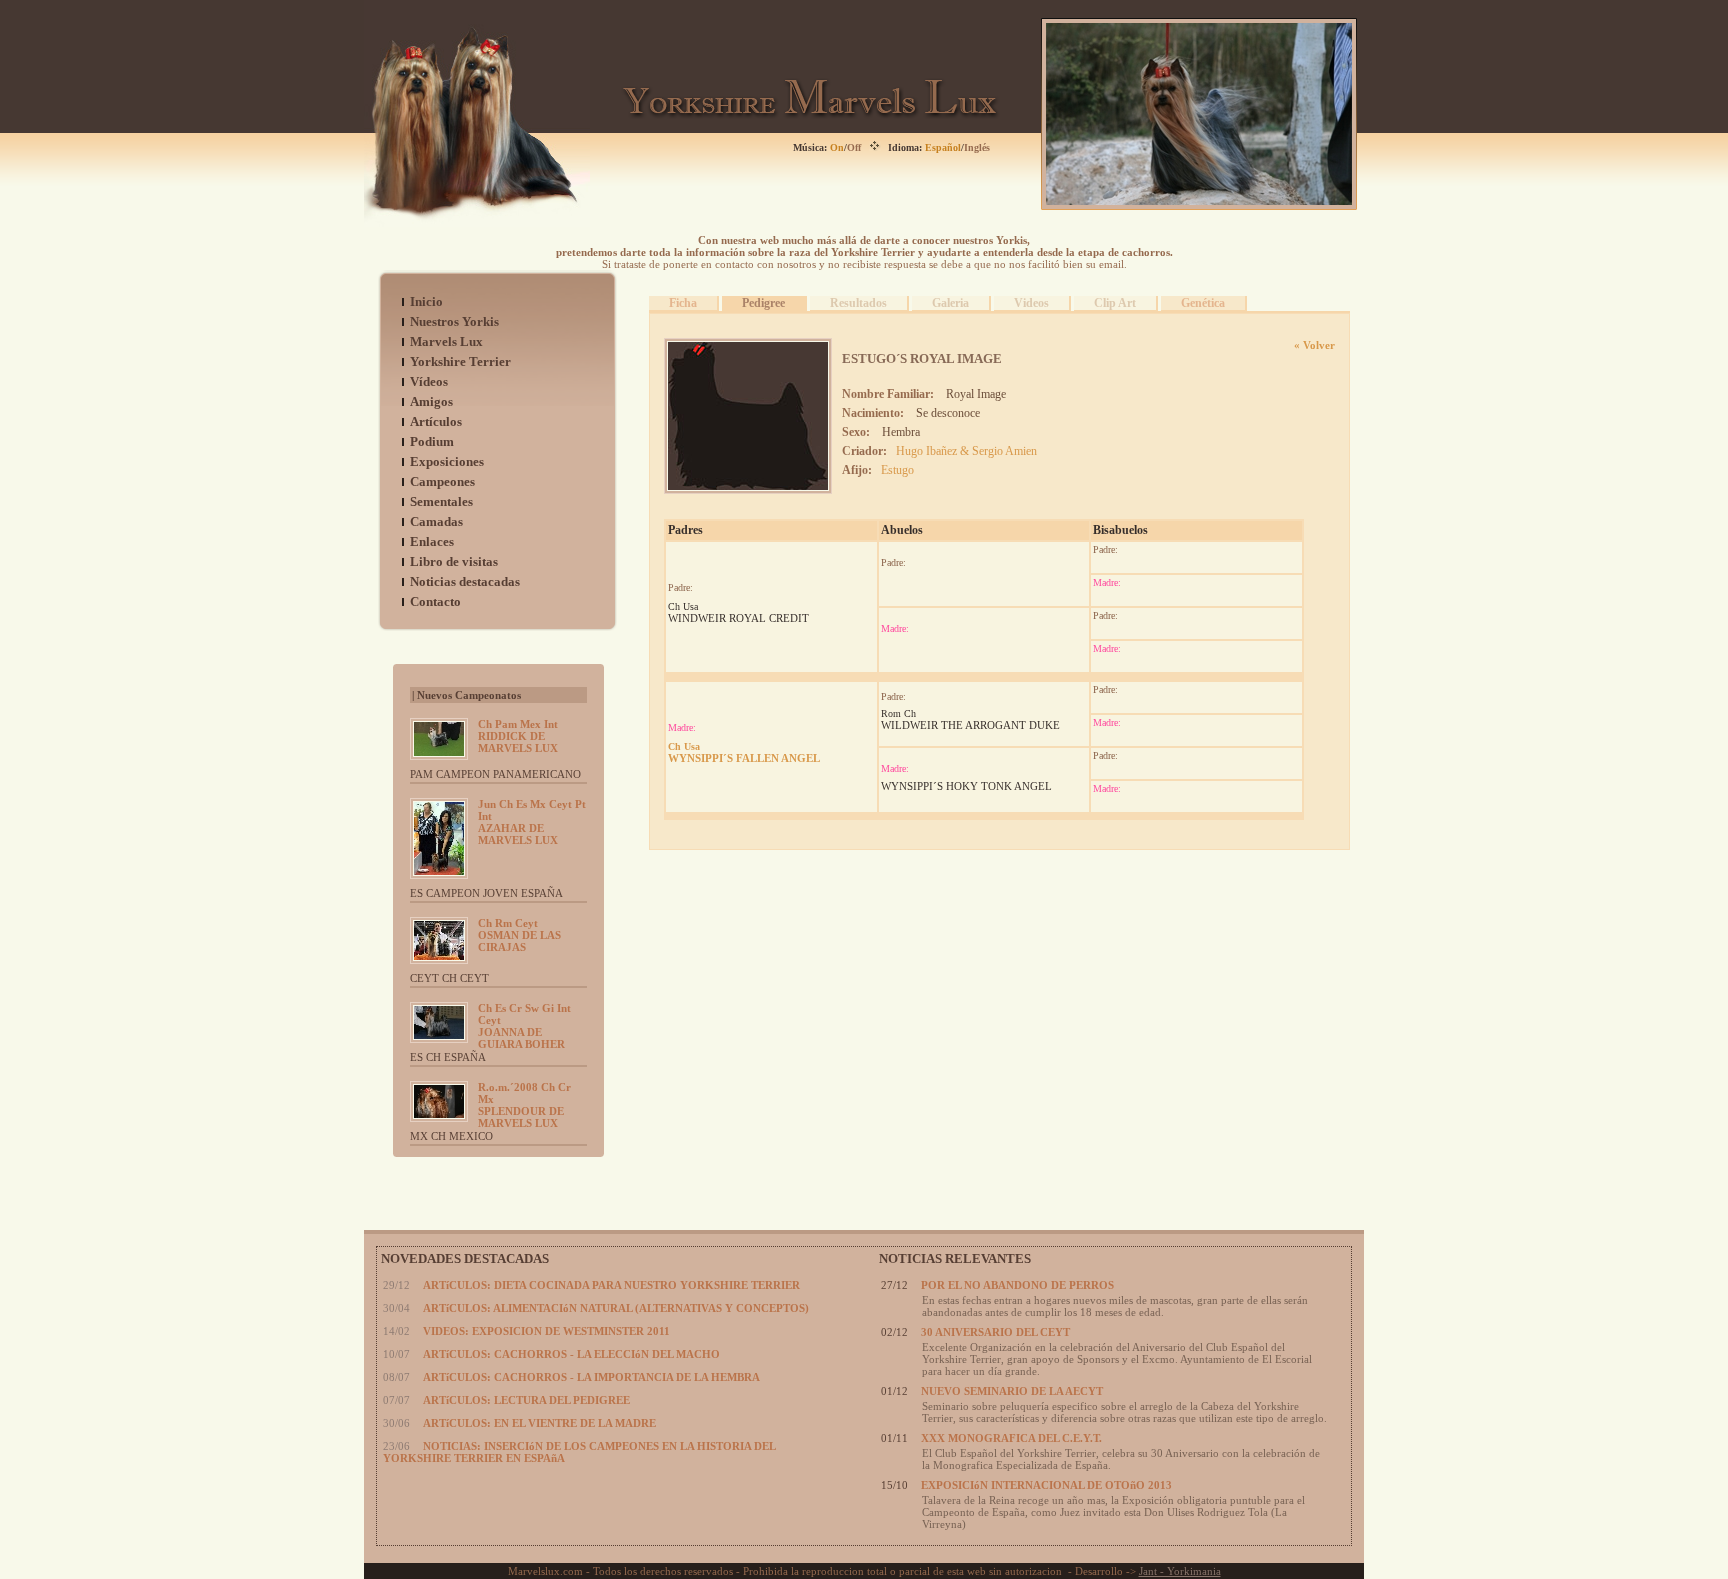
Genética (1203, 303)
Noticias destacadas (465, 581)
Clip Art (1115, 303)
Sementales (441, 501)
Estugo (897, 470)
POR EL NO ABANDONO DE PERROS (1017, 1285)
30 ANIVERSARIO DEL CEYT (995, 1332)
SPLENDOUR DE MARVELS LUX (524, 1105)
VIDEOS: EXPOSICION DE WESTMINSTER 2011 (546, 1331)
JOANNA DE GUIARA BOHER (524, 1026)
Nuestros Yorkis (454, 321)
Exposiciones (447, 461)
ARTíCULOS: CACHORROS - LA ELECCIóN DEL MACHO (571, 1354)
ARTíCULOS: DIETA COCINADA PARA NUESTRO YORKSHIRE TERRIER (611, 1285)
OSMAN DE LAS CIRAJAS (519, 935)
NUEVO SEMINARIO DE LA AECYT (1012, 1391)
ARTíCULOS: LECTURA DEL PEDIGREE (526, 1400)
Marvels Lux (446, 341)
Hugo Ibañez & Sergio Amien (966, 451)
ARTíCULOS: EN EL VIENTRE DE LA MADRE (539, 1423)
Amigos (431, 401)
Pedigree (763, 303)
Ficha (683, 303)
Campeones (442, 481)
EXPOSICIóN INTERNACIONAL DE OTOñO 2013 (1046, 1485)
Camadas (436, 521)
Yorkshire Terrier (460, 361)
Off (854, 147)
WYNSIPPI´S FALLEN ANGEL (744, 752)
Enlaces (432, 541)
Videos (1031, 303)
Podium (432, 441)
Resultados (858, 303)
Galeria (950, 303)
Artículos (436, 421)
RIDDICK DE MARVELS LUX (518, 736)
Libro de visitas (454, 561)
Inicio (426, 301)
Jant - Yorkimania (1180, 1571)
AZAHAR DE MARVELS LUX (532, 822)
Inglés (977, 147)
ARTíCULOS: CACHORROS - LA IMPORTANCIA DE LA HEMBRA (591, 1377)
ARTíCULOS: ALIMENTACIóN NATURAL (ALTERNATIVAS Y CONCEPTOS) (616, 1308)
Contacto (435, 601)
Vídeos (429, 381)
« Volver (1314, 345)
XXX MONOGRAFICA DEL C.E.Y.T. (1011, 1438)
